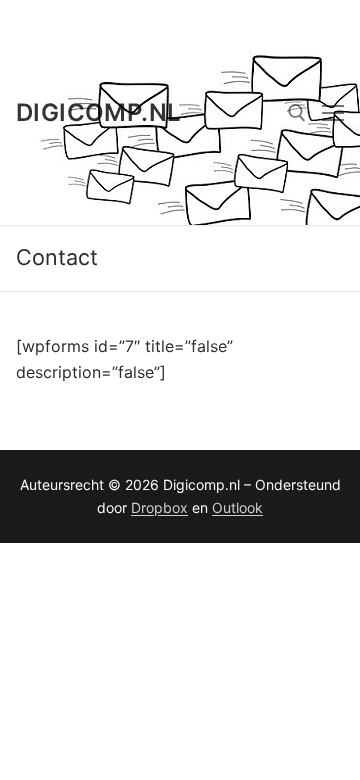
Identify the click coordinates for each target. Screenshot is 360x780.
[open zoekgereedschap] (297, 113)
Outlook (237, 507)
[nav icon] (333, 113)
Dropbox (159, 507)
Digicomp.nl (98, 112)
